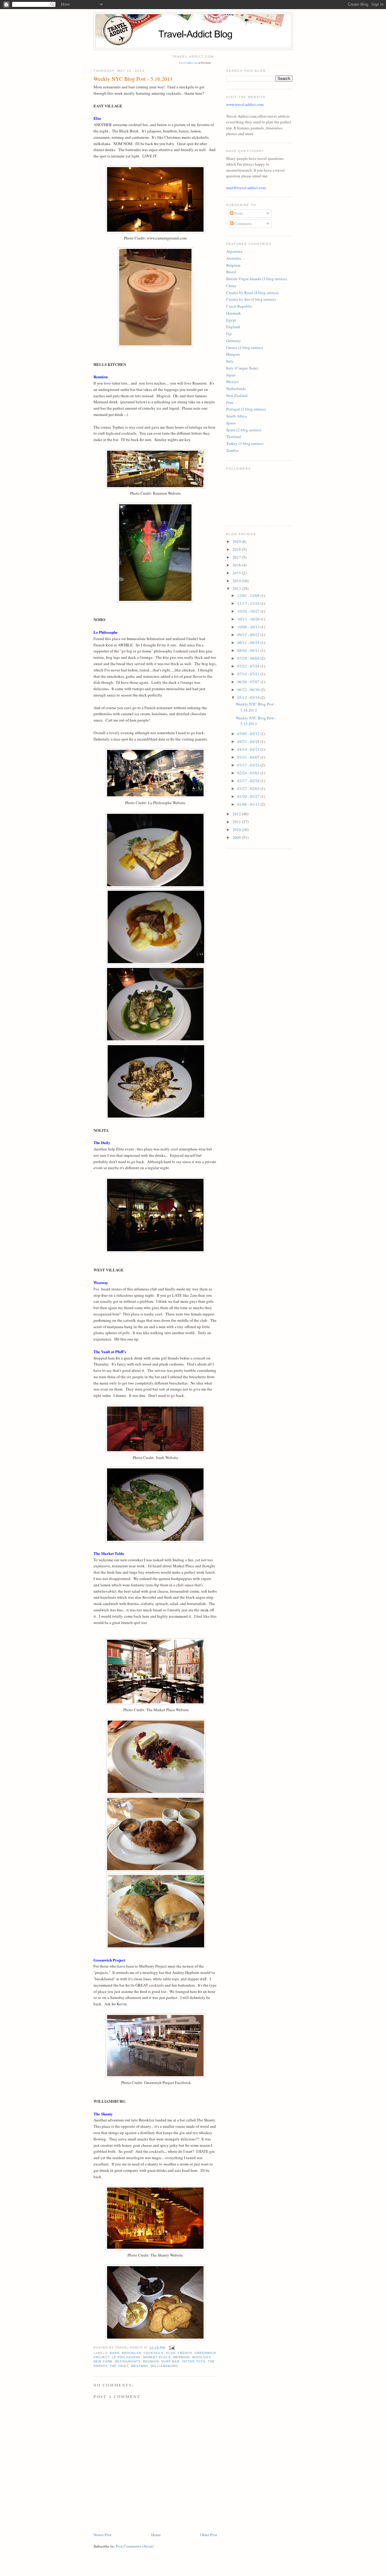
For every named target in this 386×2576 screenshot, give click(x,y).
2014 (237, 581)
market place (157, 2357)
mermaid (182, 2357)
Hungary (233, 354)
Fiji (229, 334)
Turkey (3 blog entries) (245, 443)
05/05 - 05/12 (249, 734)
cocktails (153, 2353)
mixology (201, 2357)
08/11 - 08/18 (249, 642)
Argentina (234, 251)
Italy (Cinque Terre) (242, 368)
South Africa (236, 416)
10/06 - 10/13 (249, 627)
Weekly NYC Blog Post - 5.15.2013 (256, 721)
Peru (230, 402)
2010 (237, 830)
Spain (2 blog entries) (244, 430)
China (231, 286)
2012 (237, 814)
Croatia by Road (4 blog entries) (252, 293)
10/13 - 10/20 (249, 619)
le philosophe (126, 2357)
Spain (231, 423)
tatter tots (194, 2361)
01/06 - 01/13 (249, 804)
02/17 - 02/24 (249, 781)
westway (139, 2366)
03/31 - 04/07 (249, 757)
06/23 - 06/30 (249, 690)
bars (115, 2353)
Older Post (209, 2535)
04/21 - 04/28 (249, 741)
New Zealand (237, 395)
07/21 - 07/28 (249, 666)
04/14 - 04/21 (249, 749)
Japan (231, 375)
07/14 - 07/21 (249, 674)
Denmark (234, 313)
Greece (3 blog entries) (245, 347)
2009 (237, 837)
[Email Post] (172, 2348)
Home (156, 2535)
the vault (119, 2366)
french (185, 2353)
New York (103, 2361)
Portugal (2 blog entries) (246, 409)
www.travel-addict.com (245, 104)
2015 (237, 573)
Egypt (231, 320)
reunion (151, 2361)
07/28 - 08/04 (249, 658)
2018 (237, 549)
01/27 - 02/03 (249, 788)
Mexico (233, 382)
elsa (171, 2353)
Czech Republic (239, 306)
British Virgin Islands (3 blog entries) (256, 279)
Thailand (234, 436)
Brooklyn (131, 2353)
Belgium (233, 265)
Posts (238, 213)
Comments (243, 224)
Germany (234, 341)
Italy (230, 361)
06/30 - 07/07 (249, 682)
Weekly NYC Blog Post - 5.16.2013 (256, 707)
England (233, 327)
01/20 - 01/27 (249, 796)
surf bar (170, 2361)
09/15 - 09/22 (249, 635)
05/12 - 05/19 (249, 697)
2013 (237, 588)
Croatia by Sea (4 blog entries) (251, 299)
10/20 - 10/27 (249, 611)
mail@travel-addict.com (246, 188)
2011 (237, 822)
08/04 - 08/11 (249, 650)
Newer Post (103, 2535)
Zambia (232, 450)
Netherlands (236, 389)
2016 (237, 565)
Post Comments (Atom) (135, 2546)
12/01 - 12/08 (249, 595)
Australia (234, 258)
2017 (237, 557)
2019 (237, 541)
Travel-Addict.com (188, 63)
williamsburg (164, 2366)
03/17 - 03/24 (249, 765)
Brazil (231, 272)
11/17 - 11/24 (249, 603)
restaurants (128, 2361)
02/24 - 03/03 (249, 773)
